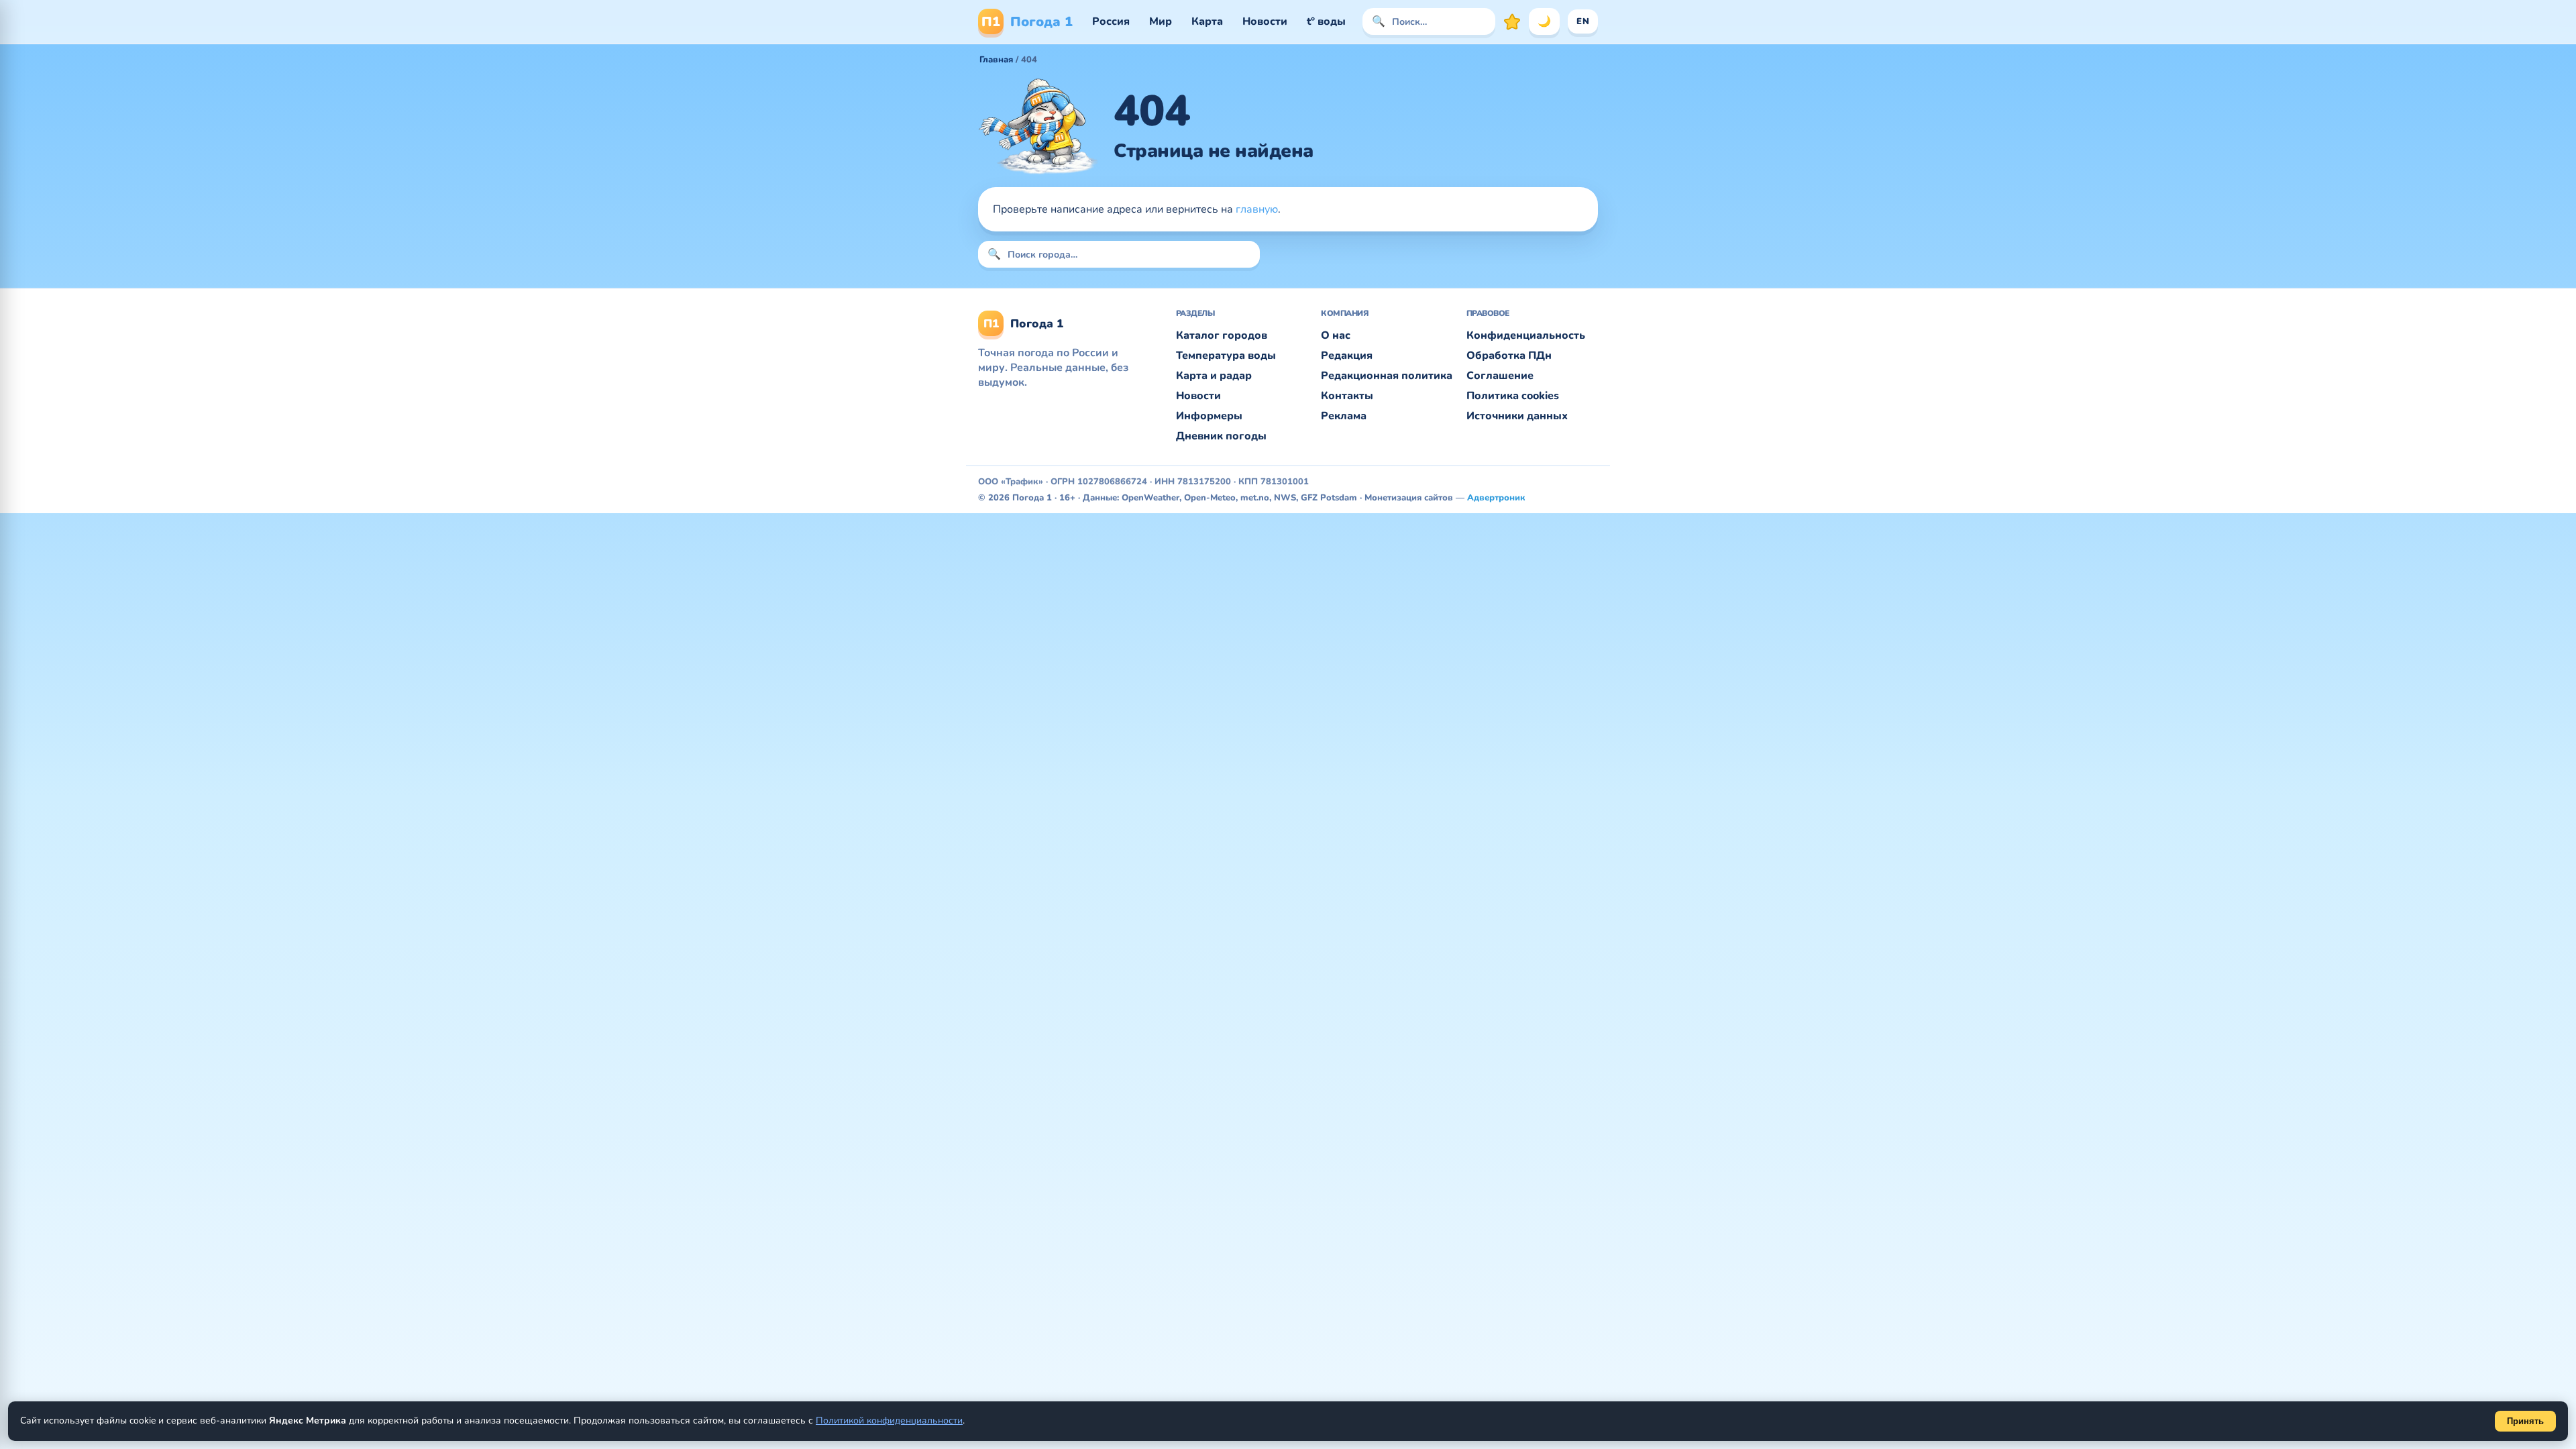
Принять (2525, 1421)
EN (1583, 21)
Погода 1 (1027, 22)
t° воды (1326, 21)
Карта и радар (1214, 376)
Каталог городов (1222, 335)
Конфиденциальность (1526, 335)
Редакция (1347, 356)
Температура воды (1226, 356)
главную (1257, 209)
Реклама (1344, 416)
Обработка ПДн (1509, 356)
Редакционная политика (1387, 376)
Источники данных (1517, 416)
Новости (1265, 21)
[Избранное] (1512, 21)
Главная (996, 60)
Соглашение (1500, 376)
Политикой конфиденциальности (889, 1420)
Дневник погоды (1221, 436)
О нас (1336, 335)
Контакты (1347, 396)
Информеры (1209, 416)
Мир (1161, 21)
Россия (1111, 21)
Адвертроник (1496, 498)
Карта (1207, 21)
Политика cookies (1513, 396)
